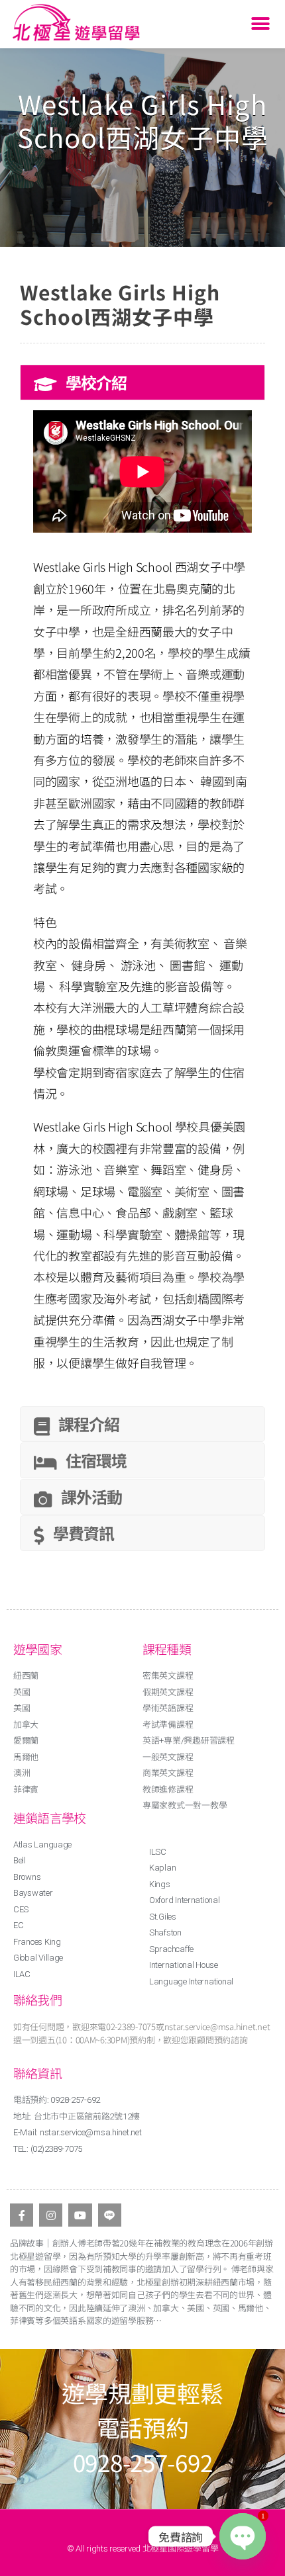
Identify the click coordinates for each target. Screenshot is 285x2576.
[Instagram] (51, 2215)
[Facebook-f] (22, 2215)
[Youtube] (80, 2215)
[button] (260, 24)
